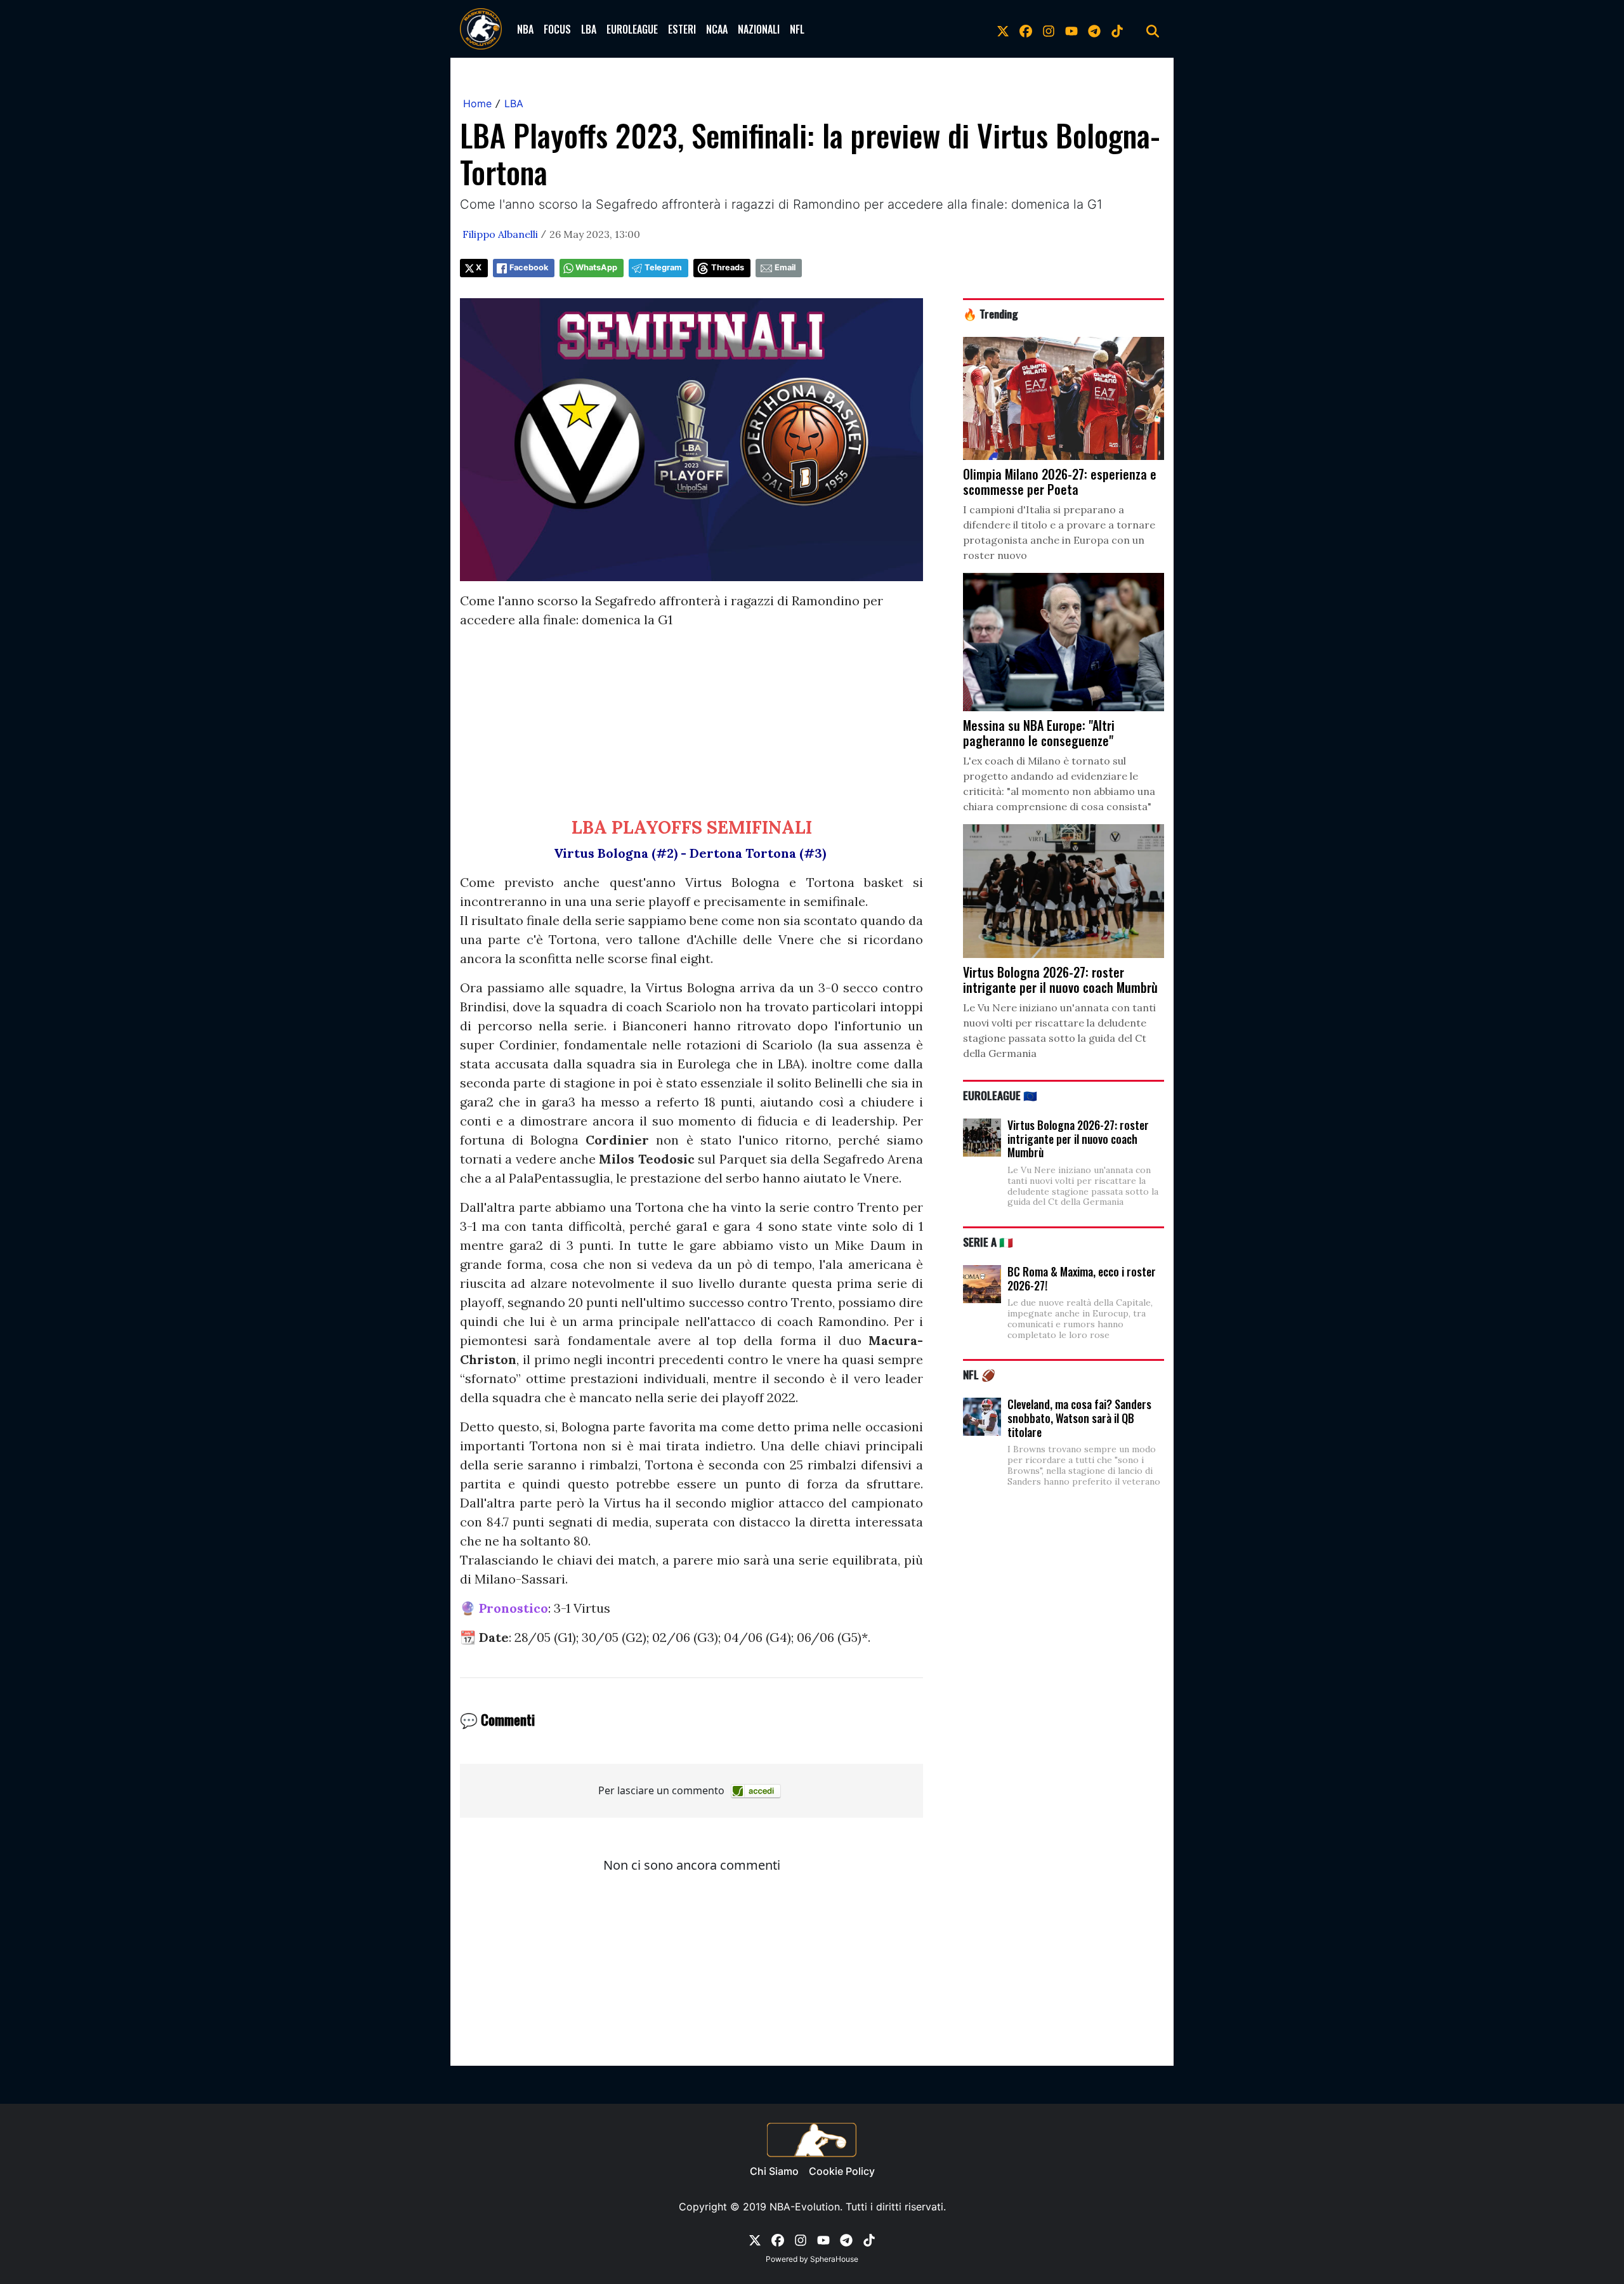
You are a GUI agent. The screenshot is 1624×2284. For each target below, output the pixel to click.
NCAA (717, 29)
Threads (728, 267)
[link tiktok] (1117, 29)
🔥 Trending (991, 313)
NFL (797, 29)
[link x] (1003, 29)
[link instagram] (1049, 29)
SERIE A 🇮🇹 (988, 1242)
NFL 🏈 (979, 1374)
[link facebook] (1026, 29)
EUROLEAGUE (632, 29)
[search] (1153, 29)
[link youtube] (1071, 29)
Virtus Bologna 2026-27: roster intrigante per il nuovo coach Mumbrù (1078, 1139)
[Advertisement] (691, 728)
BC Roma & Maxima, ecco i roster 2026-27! (1082, 1278)
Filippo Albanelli (500, 234)
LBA (589, 29)
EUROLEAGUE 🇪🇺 (1000, 1095)
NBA (525, 29)
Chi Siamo (774, 2171)
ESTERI (682, 29)
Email (785, 267)
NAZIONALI (759, 29)
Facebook (529, 267)
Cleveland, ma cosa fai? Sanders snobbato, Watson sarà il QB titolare (1079, 1418)
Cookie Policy (842, 2171)
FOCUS (557, 29)
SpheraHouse (834, 2259)
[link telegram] (1094, 29)
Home (477, 103)
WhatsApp (596, 267)
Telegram (663, 267)
